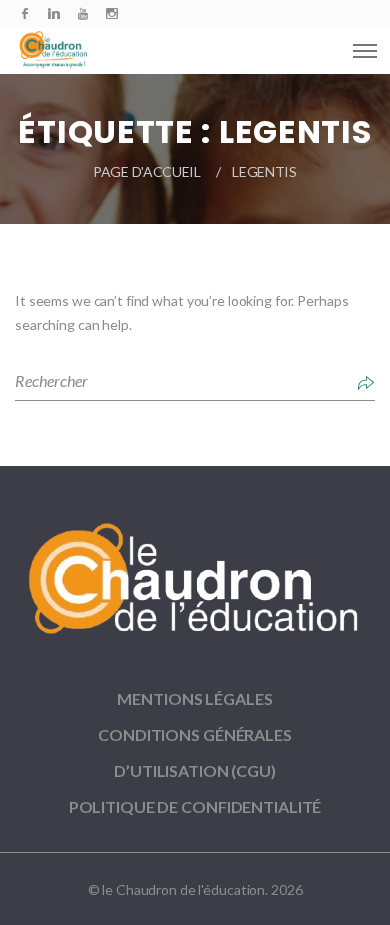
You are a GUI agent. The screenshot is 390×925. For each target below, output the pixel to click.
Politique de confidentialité (195, 806)
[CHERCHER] (366, 381)
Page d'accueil (147, 171)
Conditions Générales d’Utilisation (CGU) (195, 752)
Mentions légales (194, 698)
